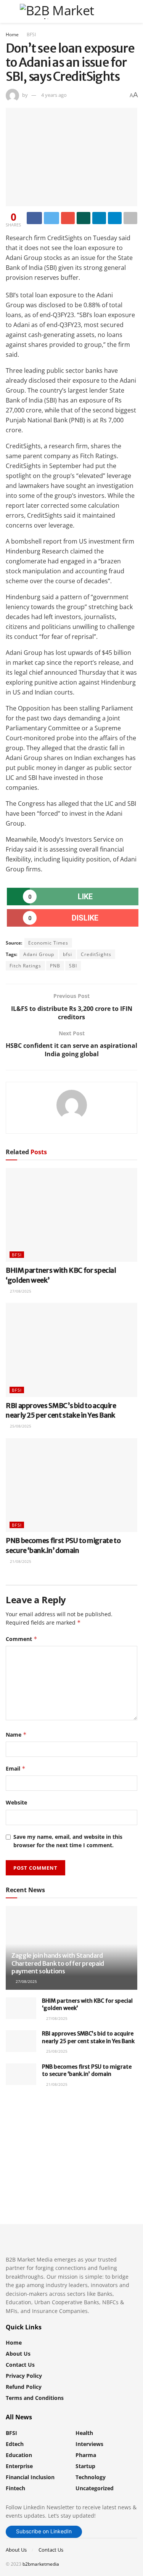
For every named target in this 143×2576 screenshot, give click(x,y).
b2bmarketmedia (41, 2564)
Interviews (89, 2444)
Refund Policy (24, 2387)
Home (12, 34)
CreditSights (96, 954)
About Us (18, 2354)
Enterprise (19, 2466)
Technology (91, 2477)
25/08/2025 (20, 1426)
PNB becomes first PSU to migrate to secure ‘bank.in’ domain (87, 2071)
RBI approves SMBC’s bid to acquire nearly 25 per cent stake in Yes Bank (88, 2037)
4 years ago (54, 95)
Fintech (15, 2488)
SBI (73, 966)
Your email (33, 2139)
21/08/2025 (20, 1561)
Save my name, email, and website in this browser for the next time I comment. (68, 1841)
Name (16, 1735)
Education (19, 2455)
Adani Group (39, 954)
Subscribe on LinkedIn (44, 2531)
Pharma (86, 2455)
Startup (85, 2466)
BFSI (31, 34)
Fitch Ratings (25, 966)
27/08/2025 (20, 1291)
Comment (22, 1639)
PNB (55, 966)
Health (84, 2433)
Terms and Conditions (35, 2398)
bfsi (67, 954)
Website (16, 1802)
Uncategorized (95, 2488)
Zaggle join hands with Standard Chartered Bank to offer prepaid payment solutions (58, 1963)
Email (16, 1768)
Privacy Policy (24, 2376)
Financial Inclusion (30, 2477)
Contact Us (20, 2365)
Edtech (15, 2444)
